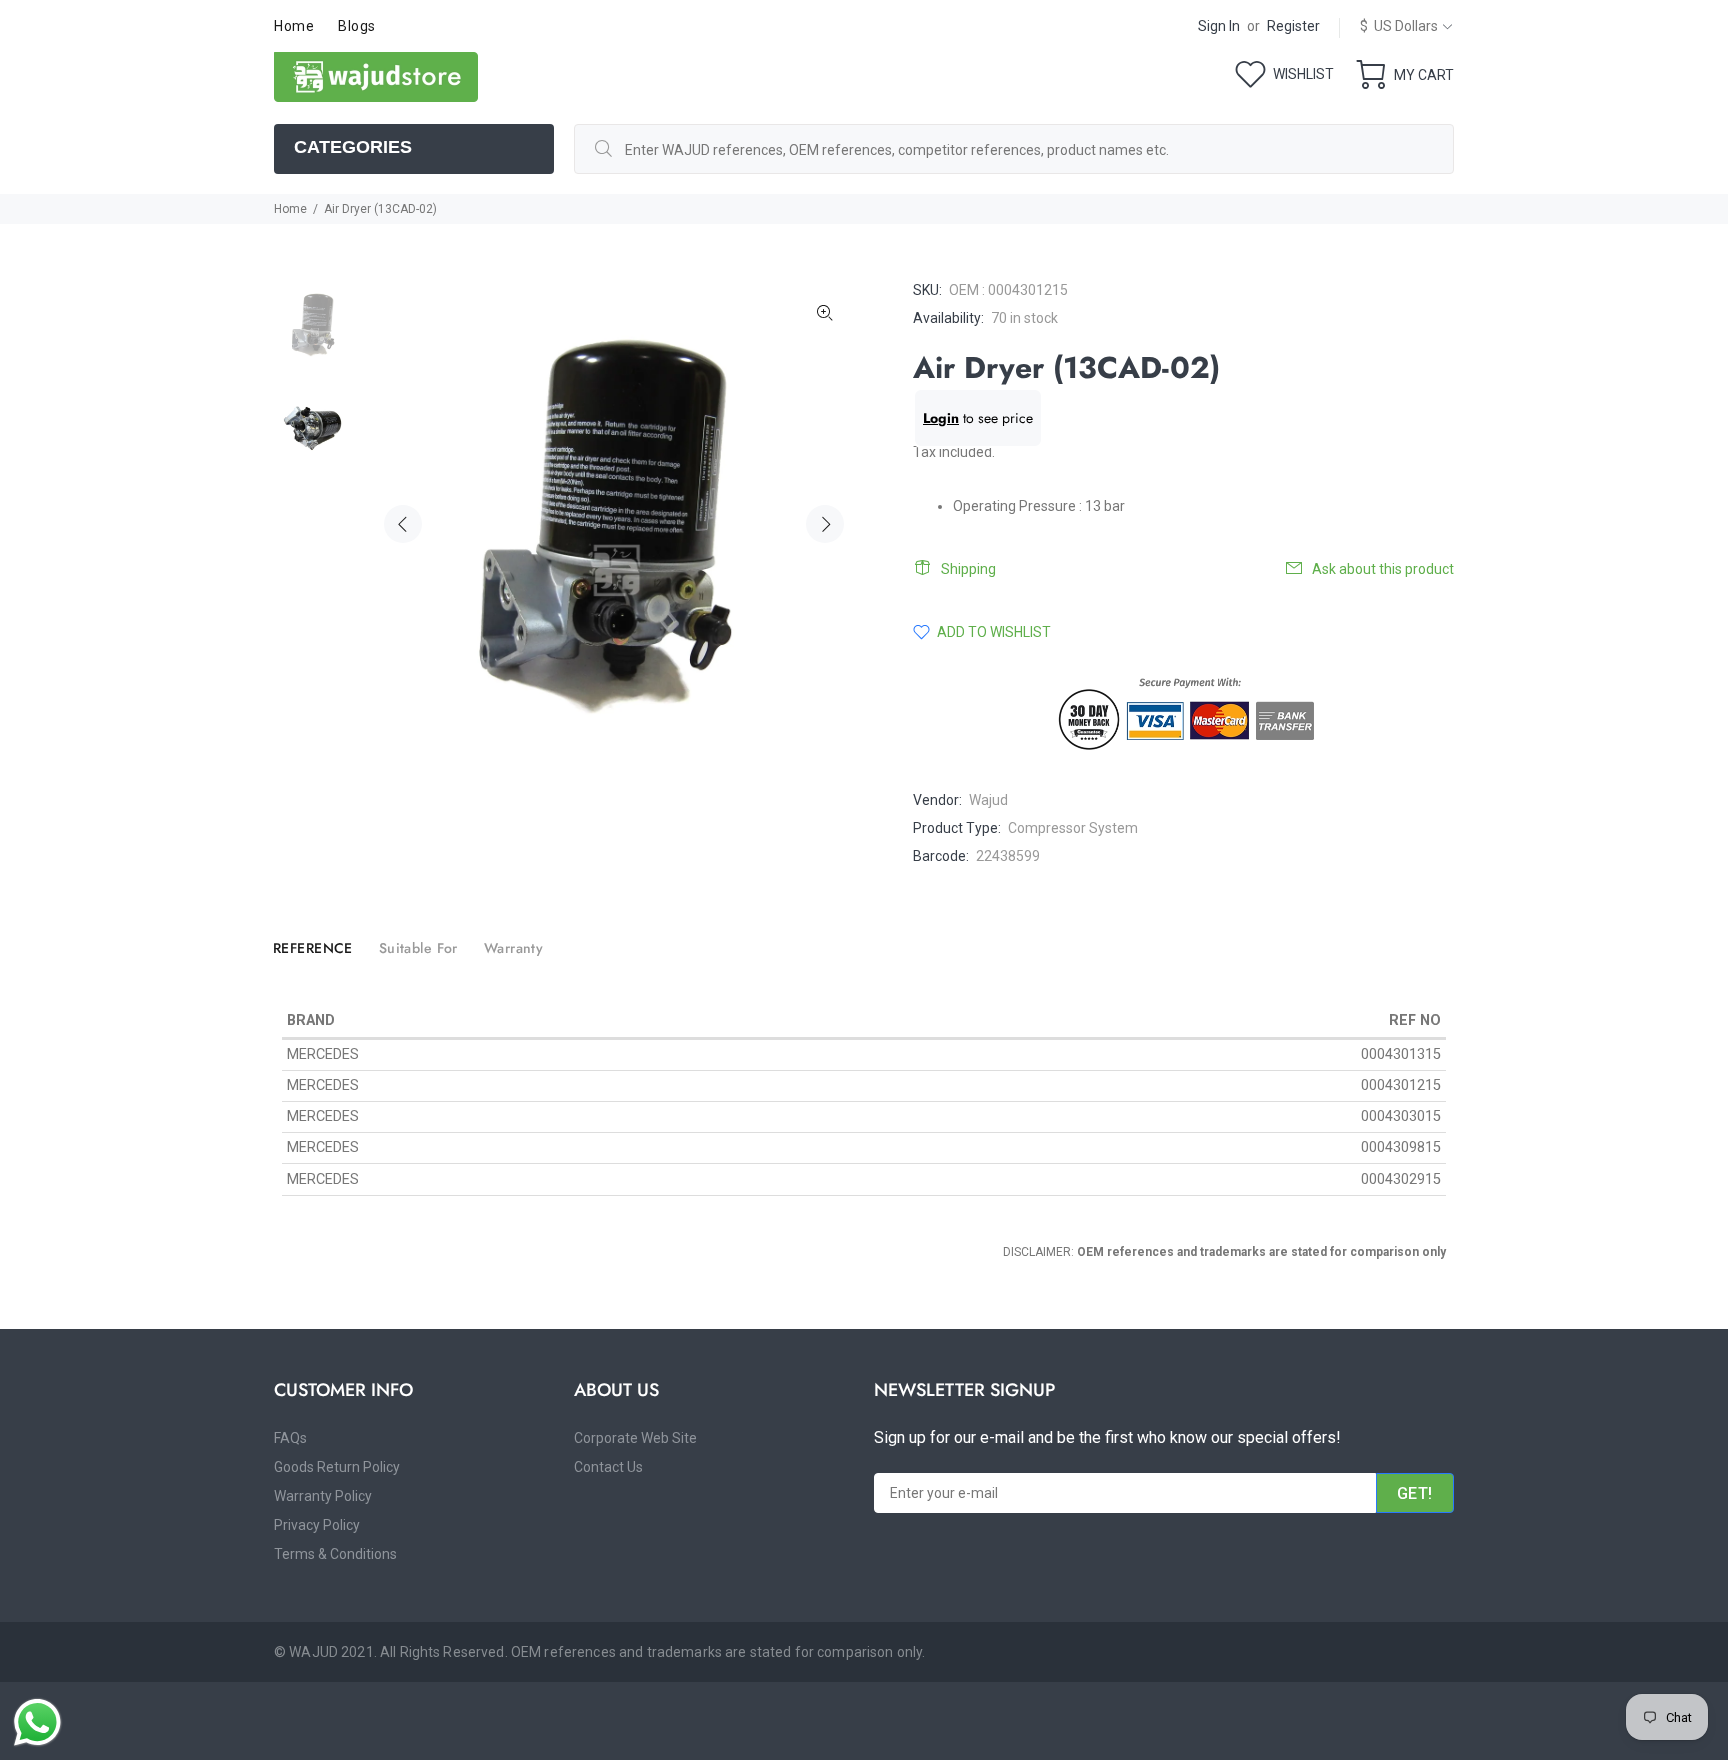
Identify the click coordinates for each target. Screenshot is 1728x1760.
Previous (403, 524)
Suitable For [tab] (418, 948)
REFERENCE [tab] (313, 948)
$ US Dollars (1399, 26)
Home (290, 209)
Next (825, 524)
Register (1293, 26)
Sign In (1219, 26)
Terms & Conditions (335, 1554)
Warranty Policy (323, 1496)
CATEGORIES (353, 147)
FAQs (290, 1438)
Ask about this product (1383, 569)
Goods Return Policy (337, 1467)
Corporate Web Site (635, 1438)
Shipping (968, 569)
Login (941, 418)
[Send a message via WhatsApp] (37, 1722)
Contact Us (608, 1467)
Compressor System (1073, 828)
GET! (1415, 1493)
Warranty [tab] (513, 948)
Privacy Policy (317, 1525)
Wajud (988, 800)
